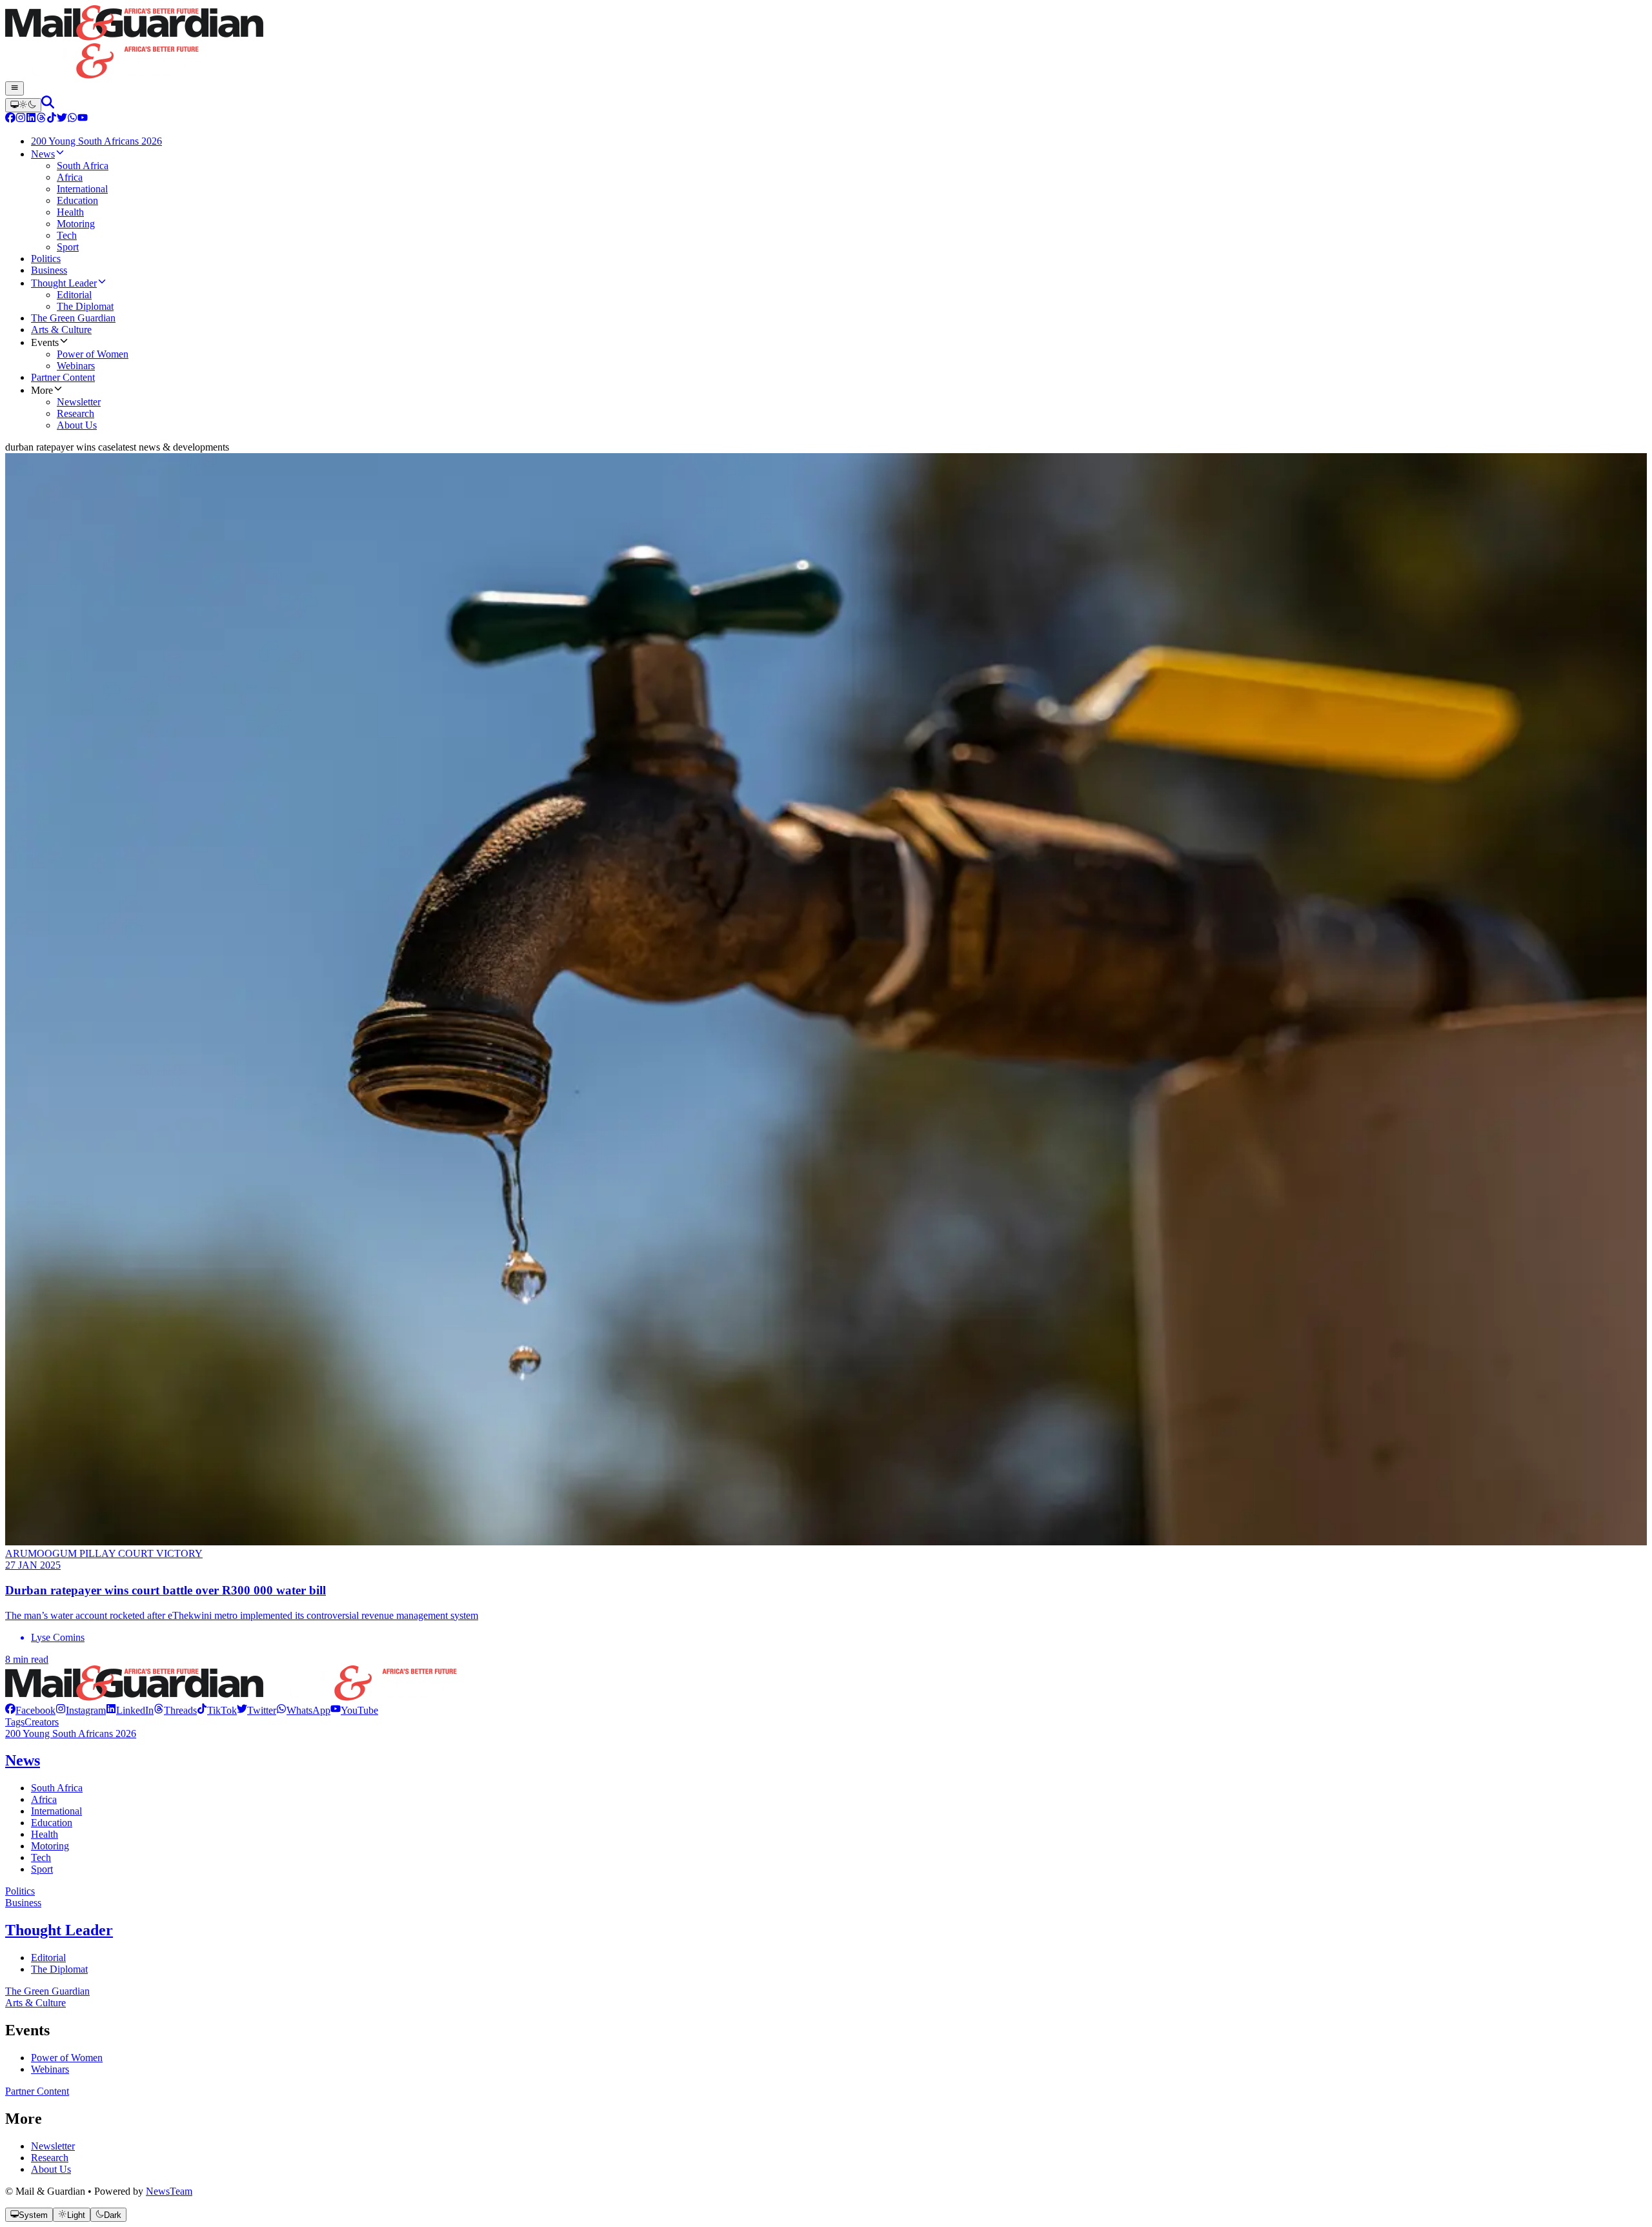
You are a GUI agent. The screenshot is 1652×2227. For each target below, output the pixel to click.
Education (52, 1823)
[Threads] (41, 119)
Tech (41, 1857)
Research (50, 2158)
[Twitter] (62, 119)
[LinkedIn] (31, 119)
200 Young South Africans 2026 (71, 1734)
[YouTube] (83, 119)
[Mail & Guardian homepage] (826, 43)
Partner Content (37, 2091)
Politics (20, 1891)
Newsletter (53, 2146)
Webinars (50, 2069)
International (56, 1811)
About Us (51, 2169)
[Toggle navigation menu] (15, 88)
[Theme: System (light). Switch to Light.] (23, 105)
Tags (15, 1722)
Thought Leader (59, 1930)
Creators (42, 1722)
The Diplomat (59, 1969)
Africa (44, 1799)
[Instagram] (21, 119)
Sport (42, 1869)
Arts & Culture (35, 2003)
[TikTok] (52, 119)
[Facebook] (10, 119)
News (23, 1760)
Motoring (50, 1846)
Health (45, 1834)
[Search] (48, 105)
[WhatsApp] (72, 119)
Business (23, 1903)
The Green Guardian (47, 1991)
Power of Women (67, 2058)
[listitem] (30, 1710)
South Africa (57, 1788)
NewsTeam (169, 2191)
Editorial (48, 1958)
